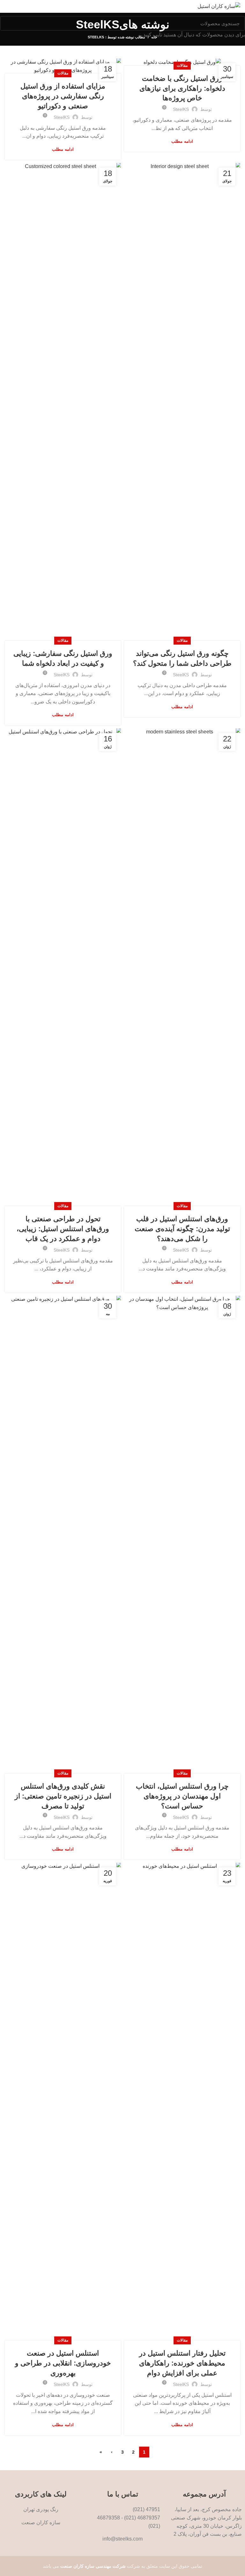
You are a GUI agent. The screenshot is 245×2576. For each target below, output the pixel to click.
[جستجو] (9, 23)
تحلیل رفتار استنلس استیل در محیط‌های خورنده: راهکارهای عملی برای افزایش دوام (182, 2363)
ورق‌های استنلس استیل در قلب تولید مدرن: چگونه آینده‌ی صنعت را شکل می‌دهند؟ (182, 1229)
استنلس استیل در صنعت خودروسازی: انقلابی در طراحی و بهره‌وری (63, 2363)
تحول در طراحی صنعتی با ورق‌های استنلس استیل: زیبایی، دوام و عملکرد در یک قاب (63, 1229)
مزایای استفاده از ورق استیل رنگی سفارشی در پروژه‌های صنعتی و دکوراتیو (63, 96)
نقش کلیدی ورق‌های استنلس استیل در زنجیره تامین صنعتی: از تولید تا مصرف (63, 1796)
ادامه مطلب (182, 141)
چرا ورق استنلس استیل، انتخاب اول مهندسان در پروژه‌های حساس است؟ (182, 1796)
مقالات (182, 65)
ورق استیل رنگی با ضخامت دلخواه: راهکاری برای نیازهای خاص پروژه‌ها (182, 88)
